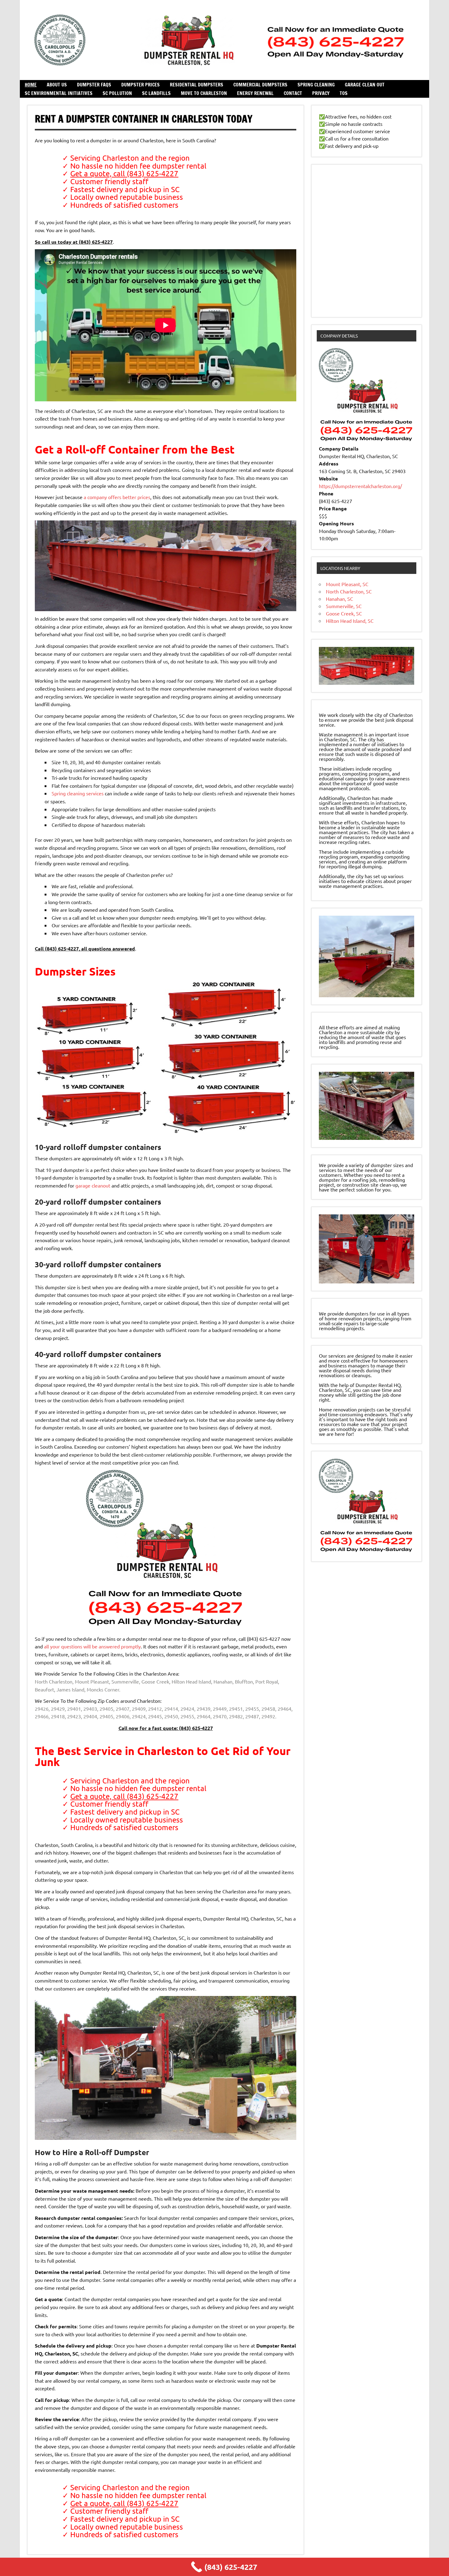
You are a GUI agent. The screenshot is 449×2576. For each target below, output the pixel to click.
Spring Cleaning (316, 85)
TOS (344, 93)
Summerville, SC (344, 606)
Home (31, 85)
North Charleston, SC (349, 591)
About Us (57, 85)
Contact (293, 93)
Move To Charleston (204, 93)
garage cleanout (93, 1185)
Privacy (321, 93)
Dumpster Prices (141, 85)
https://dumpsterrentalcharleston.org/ (360, 486)
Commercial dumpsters (260, 85)
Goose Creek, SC (344, 613)
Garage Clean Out (365, 85)
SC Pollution (117, 93)
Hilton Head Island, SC (350, 621)
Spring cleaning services (78, 793)
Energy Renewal (255, 93)
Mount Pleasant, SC (347, 584)
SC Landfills (156, 93)
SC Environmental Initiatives (59, 93)
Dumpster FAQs (94, 85)
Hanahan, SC (339, 599)
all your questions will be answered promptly (92, 1646)
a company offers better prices (117, 497)
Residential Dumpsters (197, 85)
